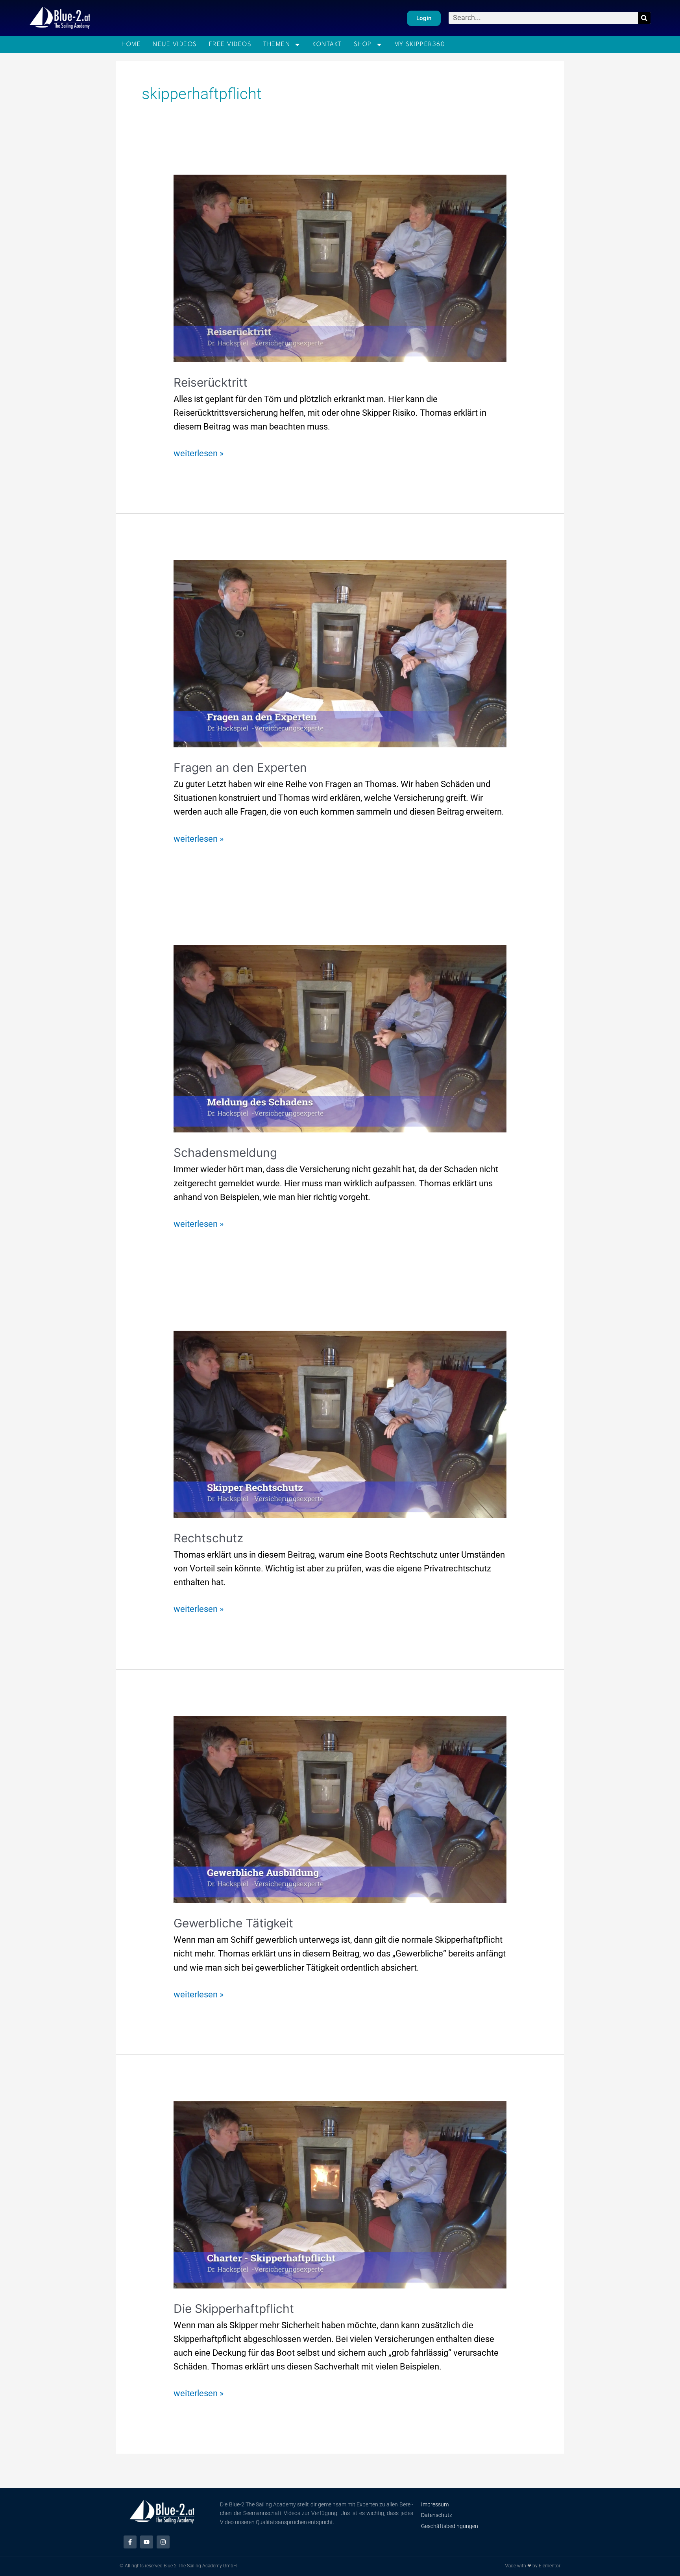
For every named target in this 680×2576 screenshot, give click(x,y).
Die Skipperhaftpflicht (234, 2309)
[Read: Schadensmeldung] (340, 1038)
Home (131, 44)
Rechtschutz (208, 1538)
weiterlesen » (199, 452)
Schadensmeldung (225, 1152)
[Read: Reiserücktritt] (340, 268)
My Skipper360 (420, 44)
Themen (277, 44)
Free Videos (230, 44)
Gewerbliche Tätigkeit (233, 1923)
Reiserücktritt (211, 382)
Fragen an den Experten (240, 767)
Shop (363, 44)
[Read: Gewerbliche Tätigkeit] (340, 1809)
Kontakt (327, 44)
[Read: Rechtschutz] (340, 1424)
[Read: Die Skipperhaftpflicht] (340, 2194)
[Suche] (644, 18)
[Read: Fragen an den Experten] (340, 653)
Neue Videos (175, 44)
